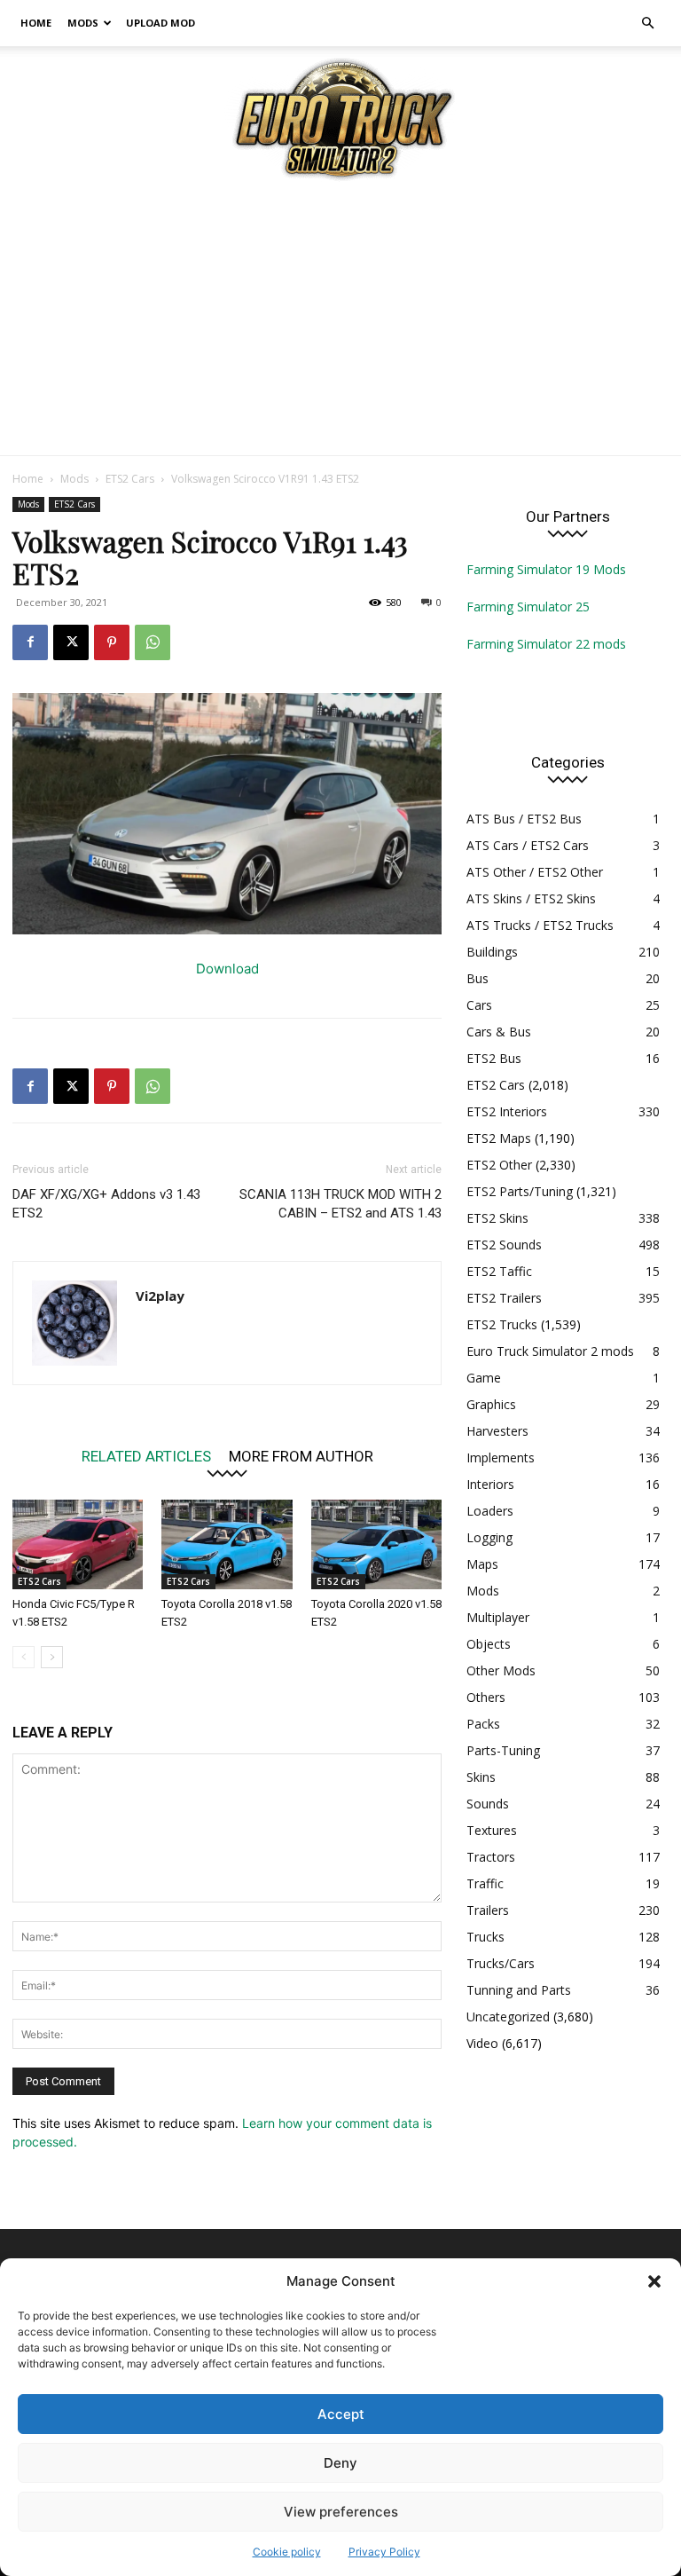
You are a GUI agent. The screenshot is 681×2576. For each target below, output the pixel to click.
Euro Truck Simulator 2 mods (550, 1351)
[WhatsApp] (153, 642)
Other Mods (501, 1670)
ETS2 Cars (130, 479)
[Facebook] (30, 642)
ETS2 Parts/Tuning (520, 1191)
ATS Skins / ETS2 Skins (531, 898)
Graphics (491, 1404)
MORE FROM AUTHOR (301, 1456)
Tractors (491, 1857)
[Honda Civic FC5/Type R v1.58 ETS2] (78, 1544)
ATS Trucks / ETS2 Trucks (540, 925)
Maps (482, 1564)
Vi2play (160, 1296)
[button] (654, 2281)
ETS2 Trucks (502, 1324)
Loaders (490, 1511)
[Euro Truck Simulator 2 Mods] (340, 118)
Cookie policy (287, 2552)
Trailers (488, 1910)
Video (482, 2043)
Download (227, 969)
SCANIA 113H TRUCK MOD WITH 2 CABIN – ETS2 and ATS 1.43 (340, 1204)
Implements (501, 1457)
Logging (489, 1537)
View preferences (341, 2512)
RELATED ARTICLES (146, 1456)
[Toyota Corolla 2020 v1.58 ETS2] (376, 1544)
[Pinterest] (112, 642)
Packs (483, 1724)
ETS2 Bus (494, 1058)
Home (36, 23)
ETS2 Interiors (507, 1111)
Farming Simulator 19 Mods (546, 569)
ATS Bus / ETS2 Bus (524, 819)
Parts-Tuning (503, 1750)
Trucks (485, 1937)
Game (484, 1378)
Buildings (492, 952)
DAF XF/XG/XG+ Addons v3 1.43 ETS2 (106, 1204)
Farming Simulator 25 (528, 607)
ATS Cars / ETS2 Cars (528, 845)
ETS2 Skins (497, 1218)
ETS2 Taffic (499, 1271)
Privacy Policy (384, 2552)
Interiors (490, 1484)
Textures (492, 1830)
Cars (479, 1005)
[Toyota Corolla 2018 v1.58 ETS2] (227, 1544)
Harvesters (497, 1431)
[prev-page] (23, 1657)
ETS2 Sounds (504, 1245)
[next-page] (52, 1657)
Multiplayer (498, 1617)
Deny (340, 2463)
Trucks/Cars (501, 1963)
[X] (71, 642)
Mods (83, 23)
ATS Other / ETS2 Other (535, 872)
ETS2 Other (499, 1165)
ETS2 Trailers (504, 1298)
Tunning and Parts (519, 1990)
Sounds (488, 1804)
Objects (489, 1644)
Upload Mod (160, 23)
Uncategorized (508, 2017)
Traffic (485, 1883)
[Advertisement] (340, 322)
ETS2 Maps (499, 1138)
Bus (477, 978)
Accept (341, 2414)
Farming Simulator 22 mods (546, 644)
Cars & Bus (499, 1032)
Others (486, 1697)
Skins (481, 1777)
